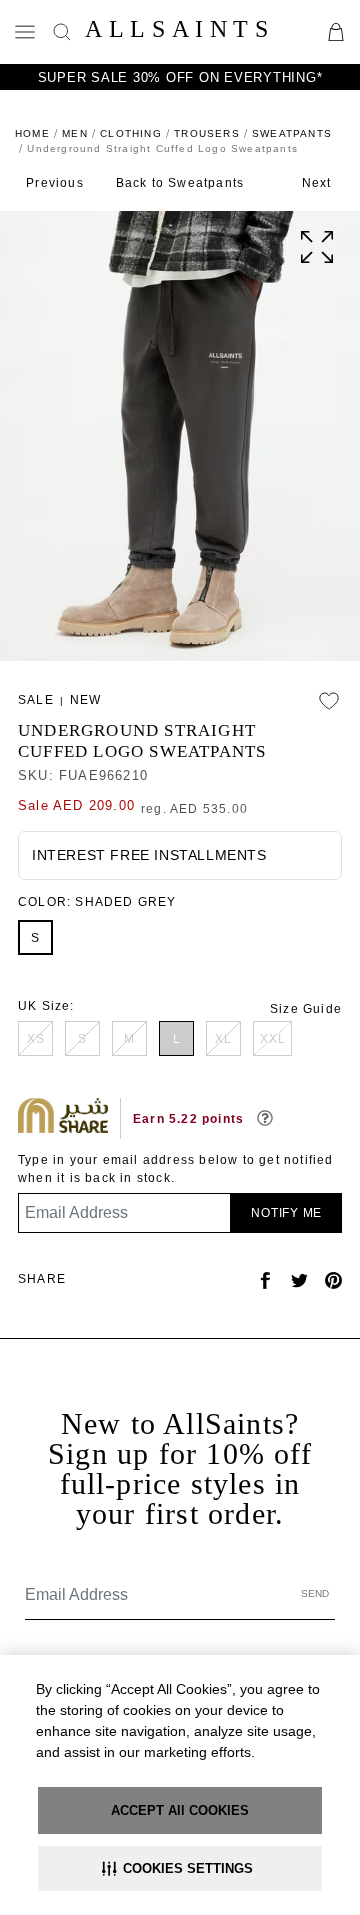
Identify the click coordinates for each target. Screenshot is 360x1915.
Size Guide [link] (306, 1009)
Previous (55, 183)
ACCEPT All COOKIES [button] (180, 1810)
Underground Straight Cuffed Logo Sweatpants (142, 741)
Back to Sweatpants (180, 183)
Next (317, 183)
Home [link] (32, 133)
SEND (315, 1593)
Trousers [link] (207, 133)
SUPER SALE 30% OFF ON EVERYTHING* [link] (180, 77)
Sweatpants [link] (292, 133)
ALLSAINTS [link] (179, 29)
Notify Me (286, 1213)
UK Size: (46, 1006)
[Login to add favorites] (329, 701)
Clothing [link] (131, 133)
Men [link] (75, 133)
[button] (180, 1868)
